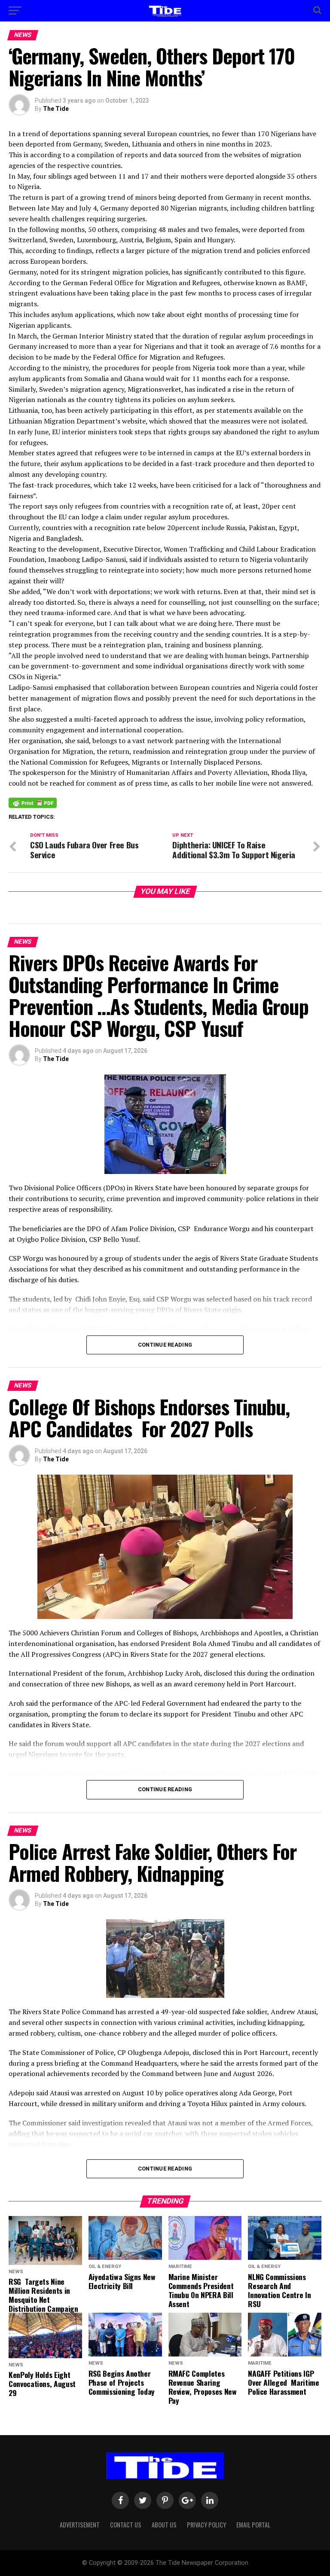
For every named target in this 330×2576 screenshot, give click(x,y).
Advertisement (80, 2525)
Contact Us (126, 2525)
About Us (164, 2525)
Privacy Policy (206, 2525)
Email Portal (253, 2525)
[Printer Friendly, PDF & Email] (33, 802)
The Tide (56, 109)
